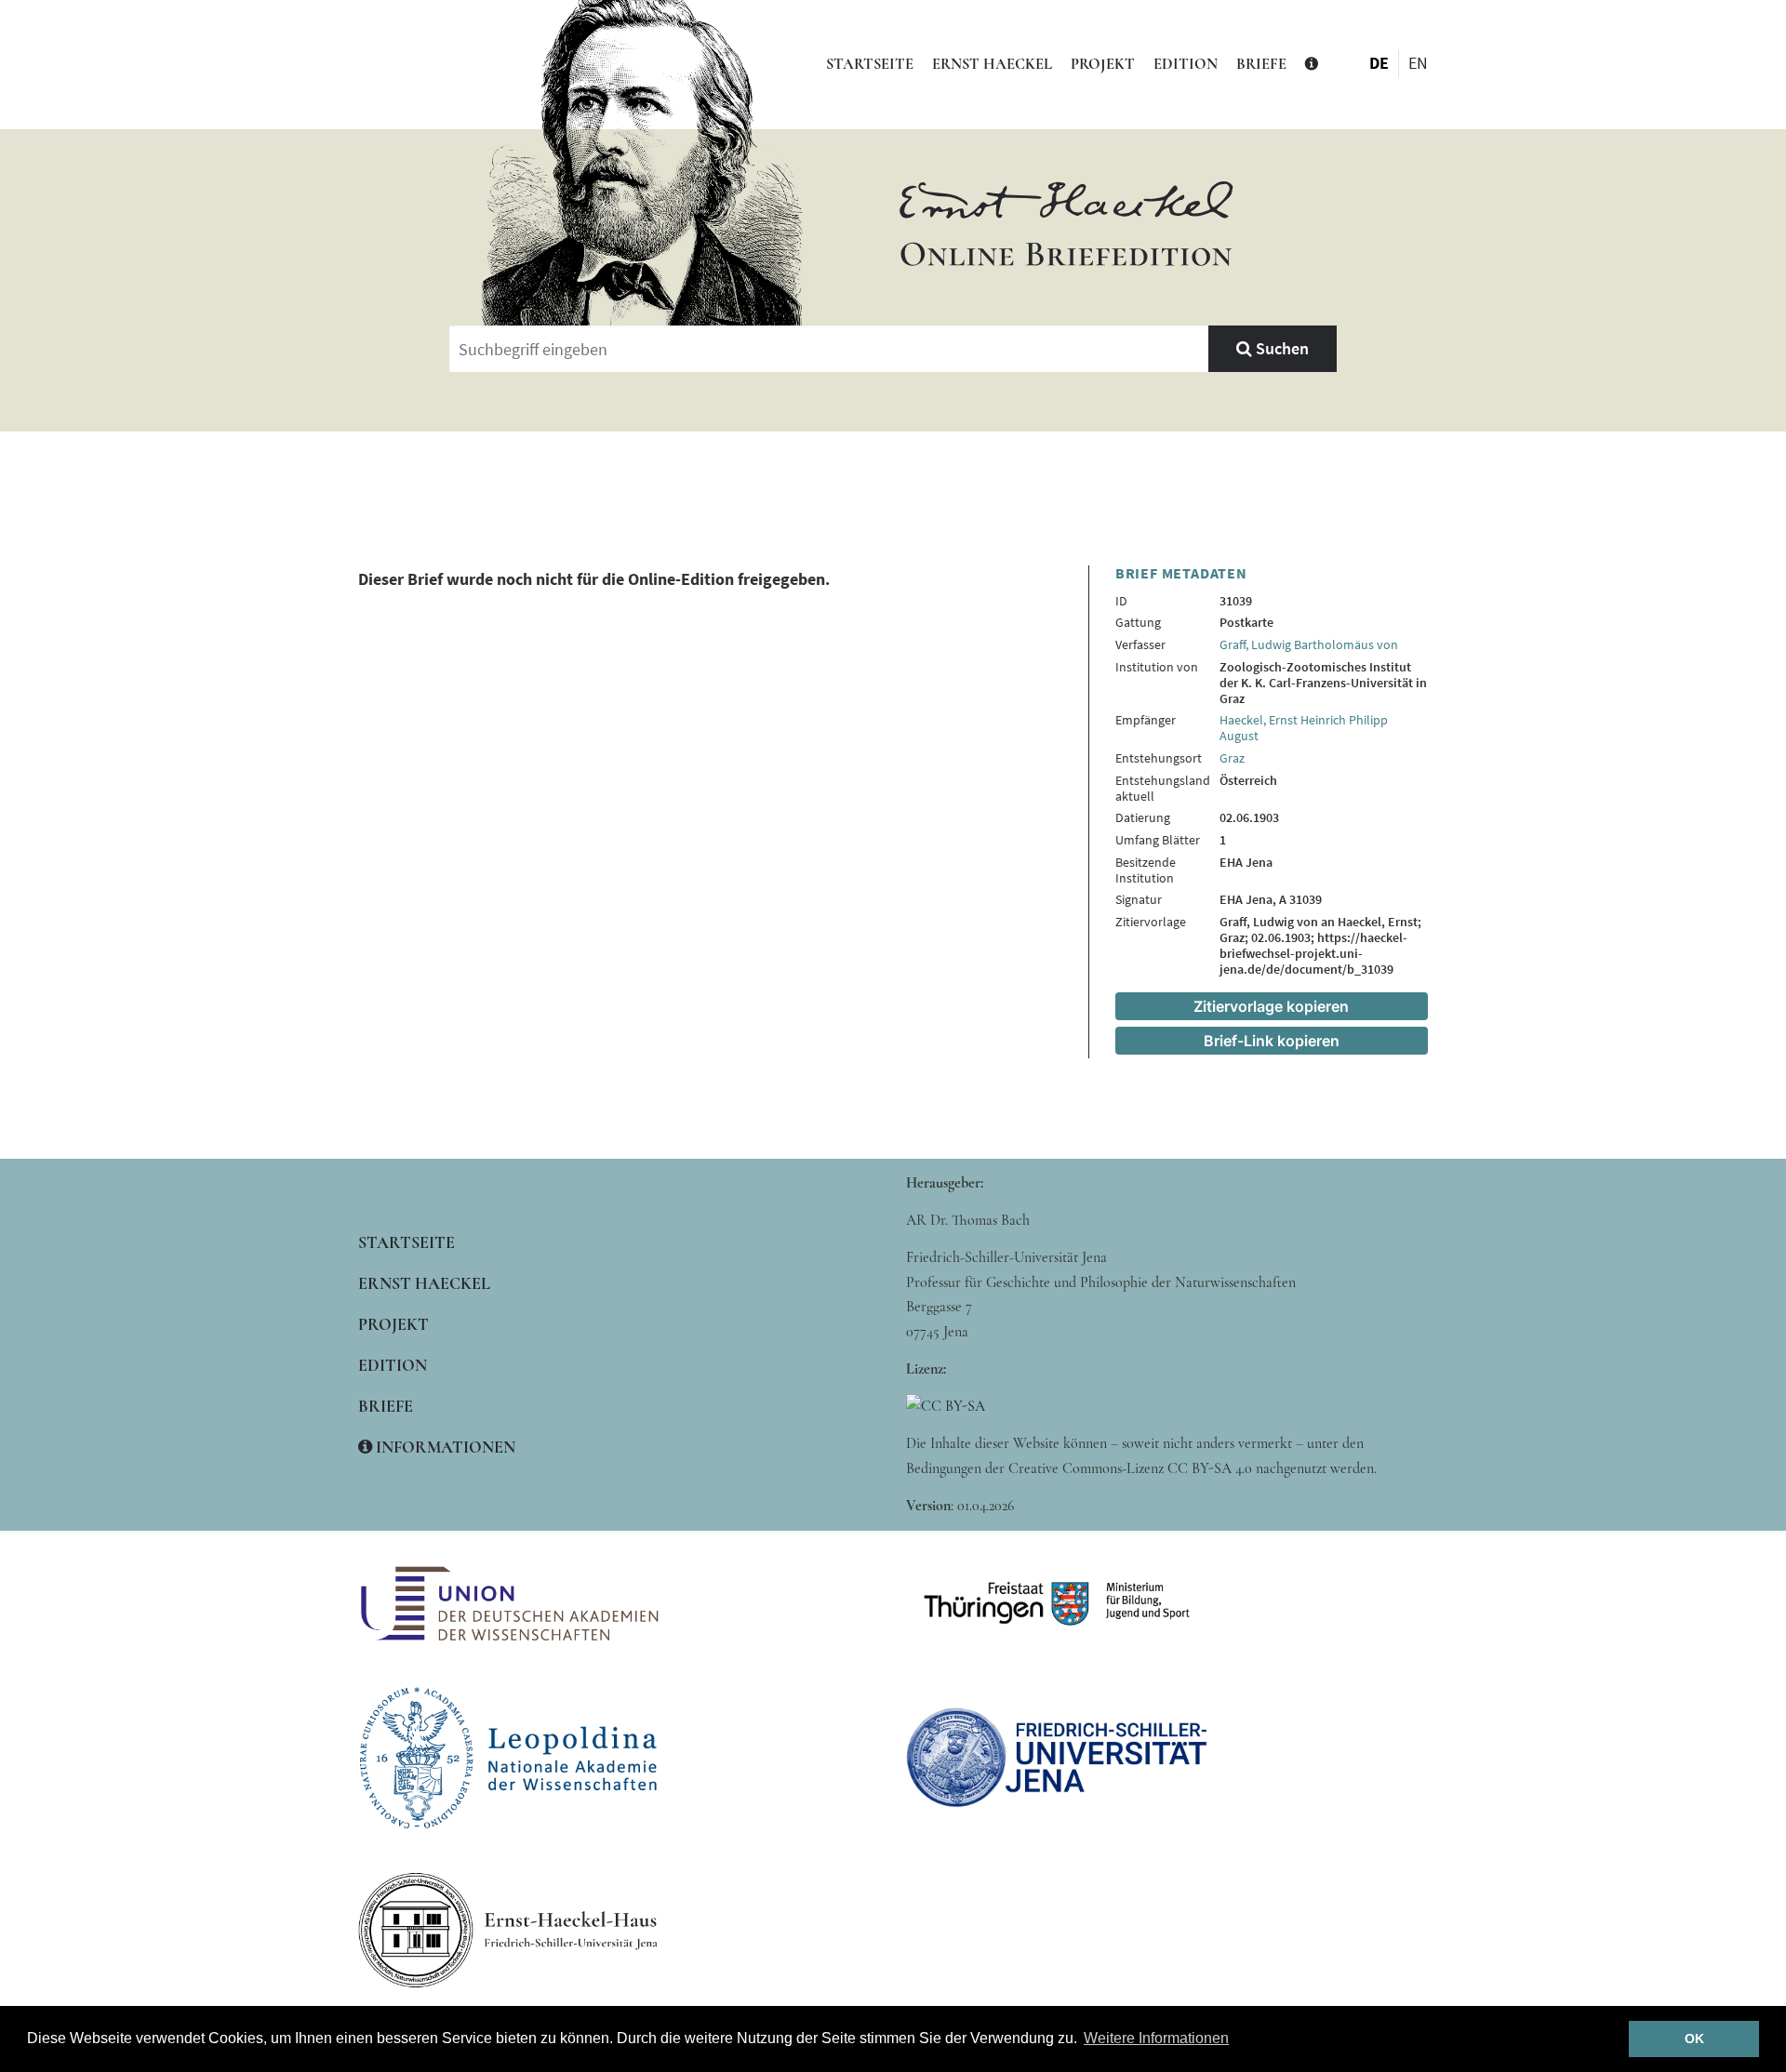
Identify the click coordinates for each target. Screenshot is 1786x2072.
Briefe (1261, 64)
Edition (1186, 64)
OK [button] (1694, 2039)
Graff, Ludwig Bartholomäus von (1309, 644)
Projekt (1103, 64)
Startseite (870, 64)
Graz (1232, 758)
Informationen (444, 1447)
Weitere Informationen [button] (1156, 2038)
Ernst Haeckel (992, 64)
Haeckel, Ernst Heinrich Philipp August (1304, 728)
